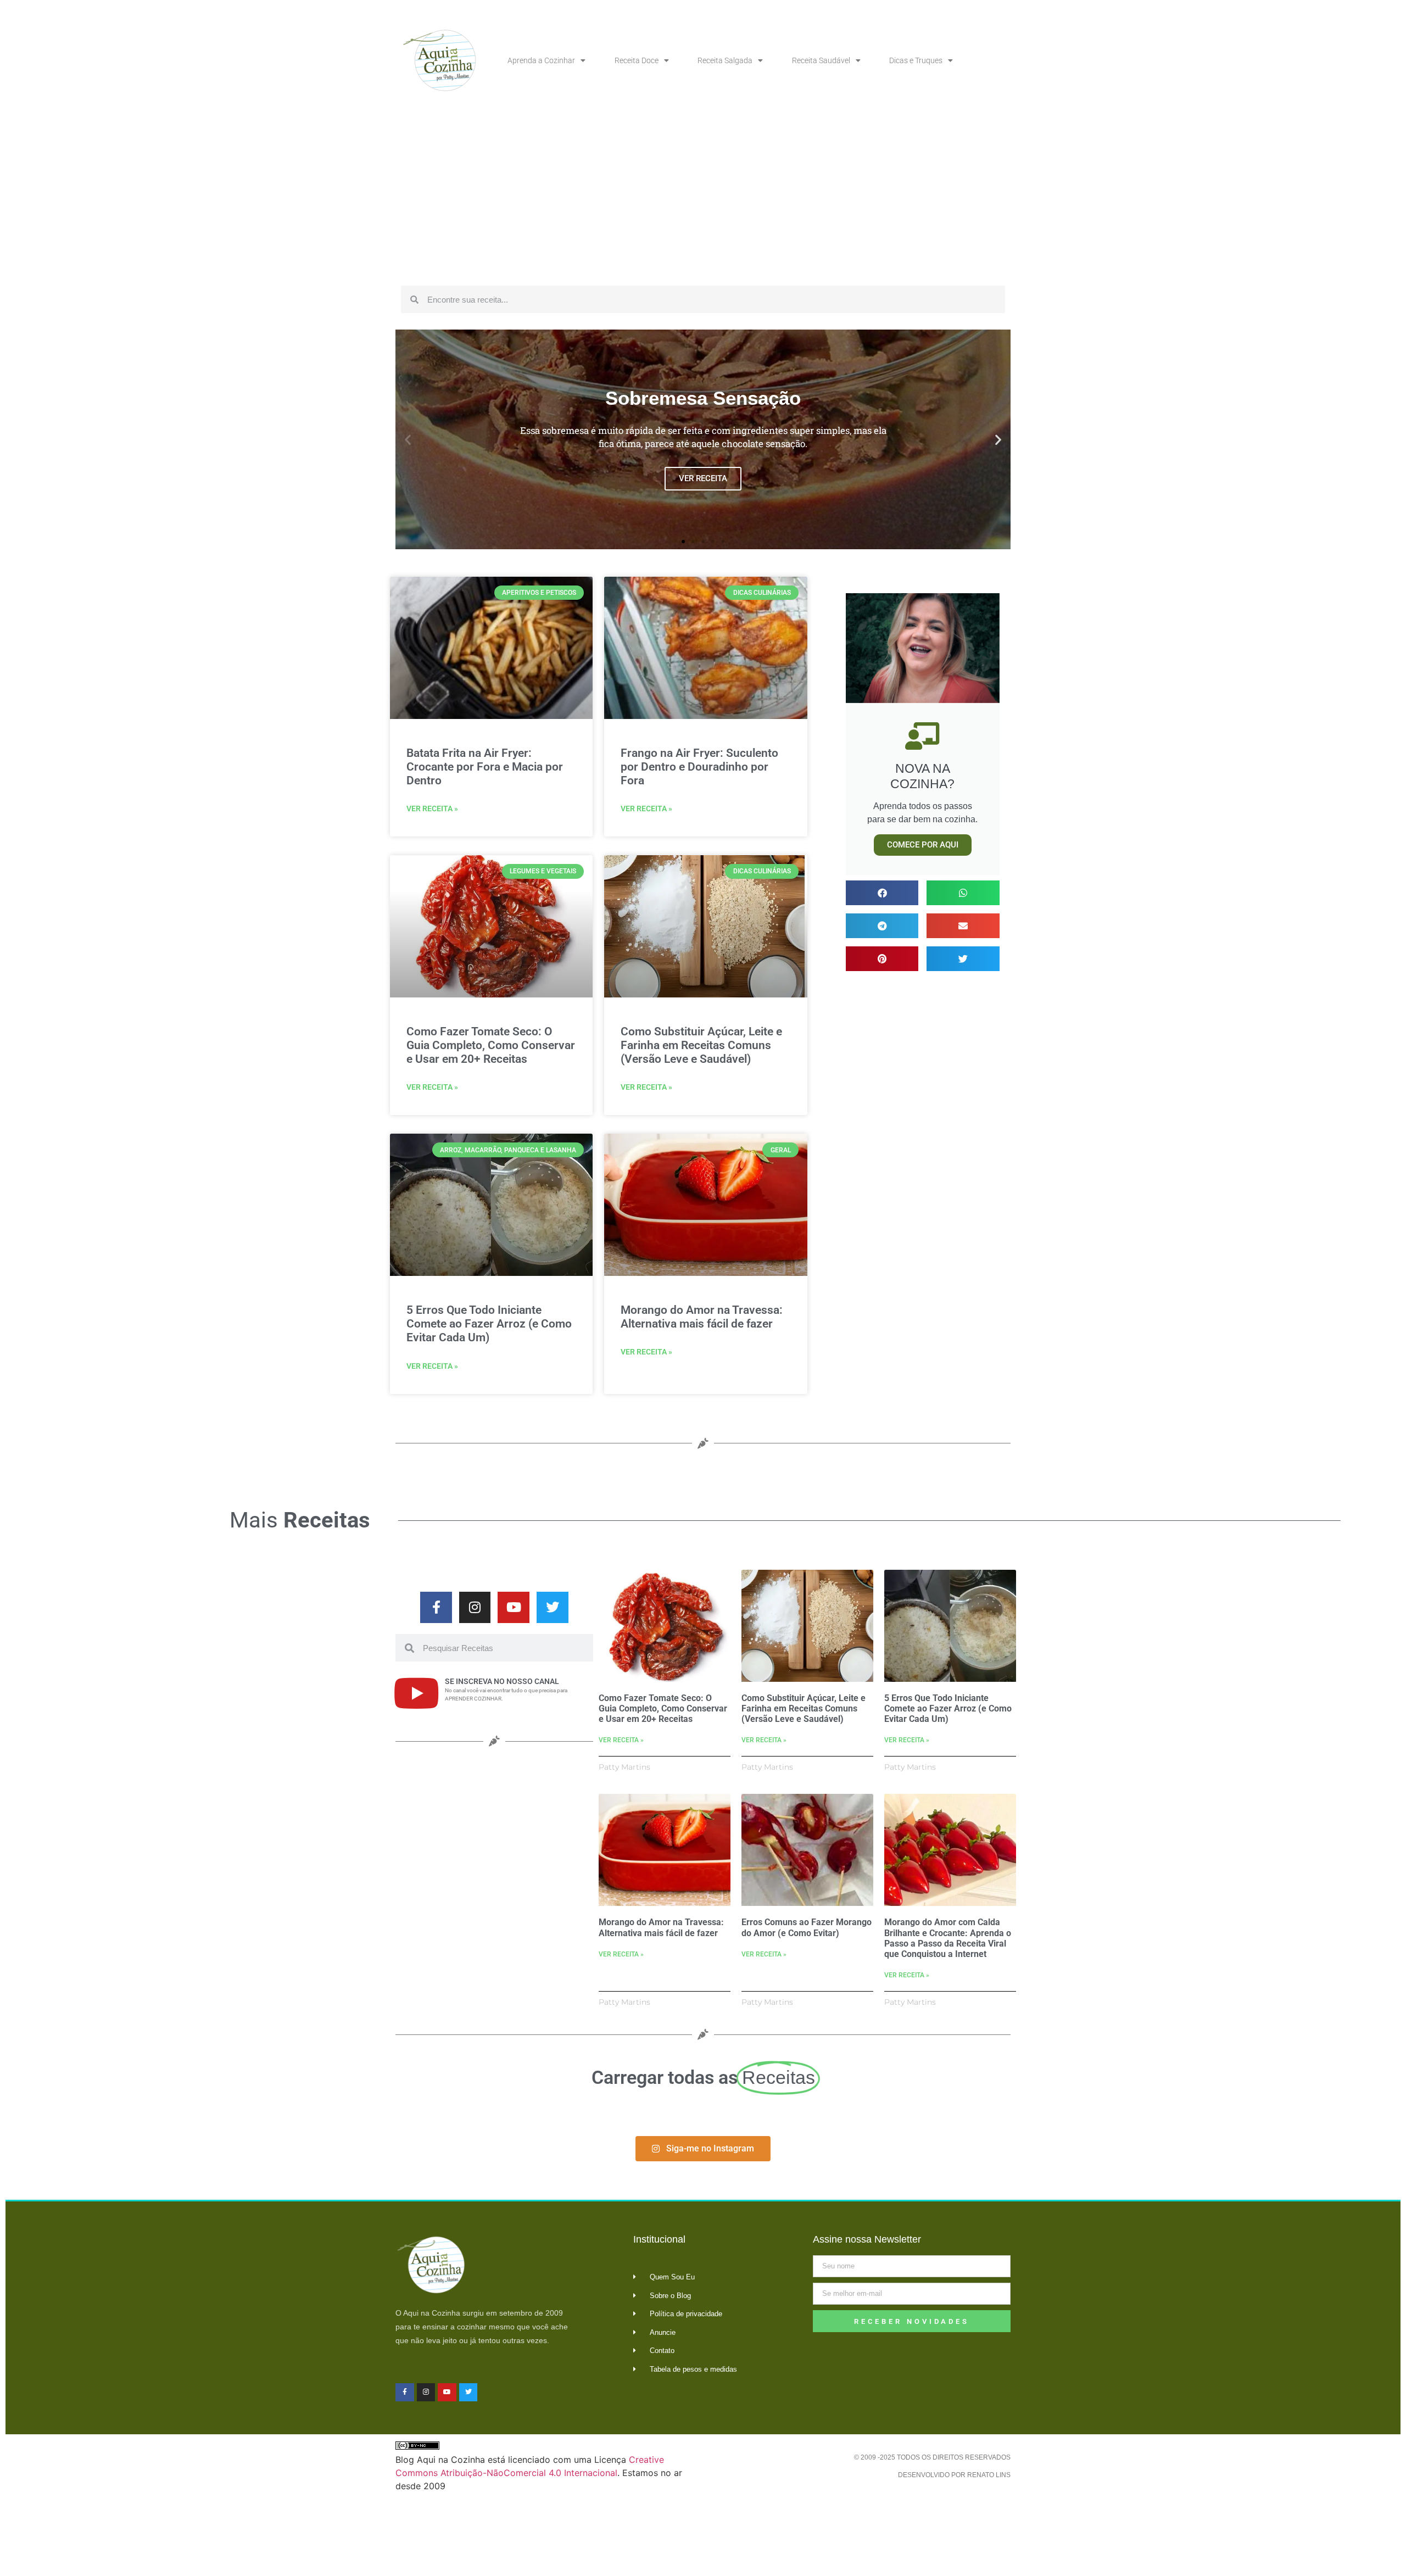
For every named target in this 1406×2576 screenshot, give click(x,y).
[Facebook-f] (436, 1608)
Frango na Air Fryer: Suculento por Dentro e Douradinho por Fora (699, 767)
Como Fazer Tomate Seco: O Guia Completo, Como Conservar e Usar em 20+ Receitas (491, 1045)
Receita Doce (637, 60)
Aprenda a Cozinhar (541, 60)
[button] (408, 440)
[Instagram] (475, 1608)
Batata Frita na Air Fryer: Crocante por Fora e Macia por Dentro (485, 767)
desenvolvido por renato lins (954, 2475)
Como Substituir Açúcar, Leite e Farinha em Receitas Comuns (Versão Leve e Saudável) (701, 1045)
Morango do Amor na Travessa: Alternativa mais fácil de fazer (702, 1317)
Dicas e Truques (916, 60)
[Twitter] (553, 1608)
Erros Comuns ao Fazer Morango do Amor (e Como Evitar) (807, 1927)
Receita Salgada (725, 60)
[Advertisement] (703, 198)
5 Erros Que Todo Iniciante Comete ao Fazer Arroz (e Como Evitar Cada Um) (489, 1324)
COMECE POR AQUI (923, 845)
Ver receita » (432, 809)
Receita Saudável (821, 60)
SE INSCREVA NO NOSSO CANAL (502, 1681)
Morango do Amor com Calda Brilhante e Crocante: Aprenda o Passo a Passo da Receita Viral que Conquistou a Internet (948, 1938)
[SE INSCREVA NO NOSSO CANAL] (416, 1693)
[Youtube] (514, 1608)
